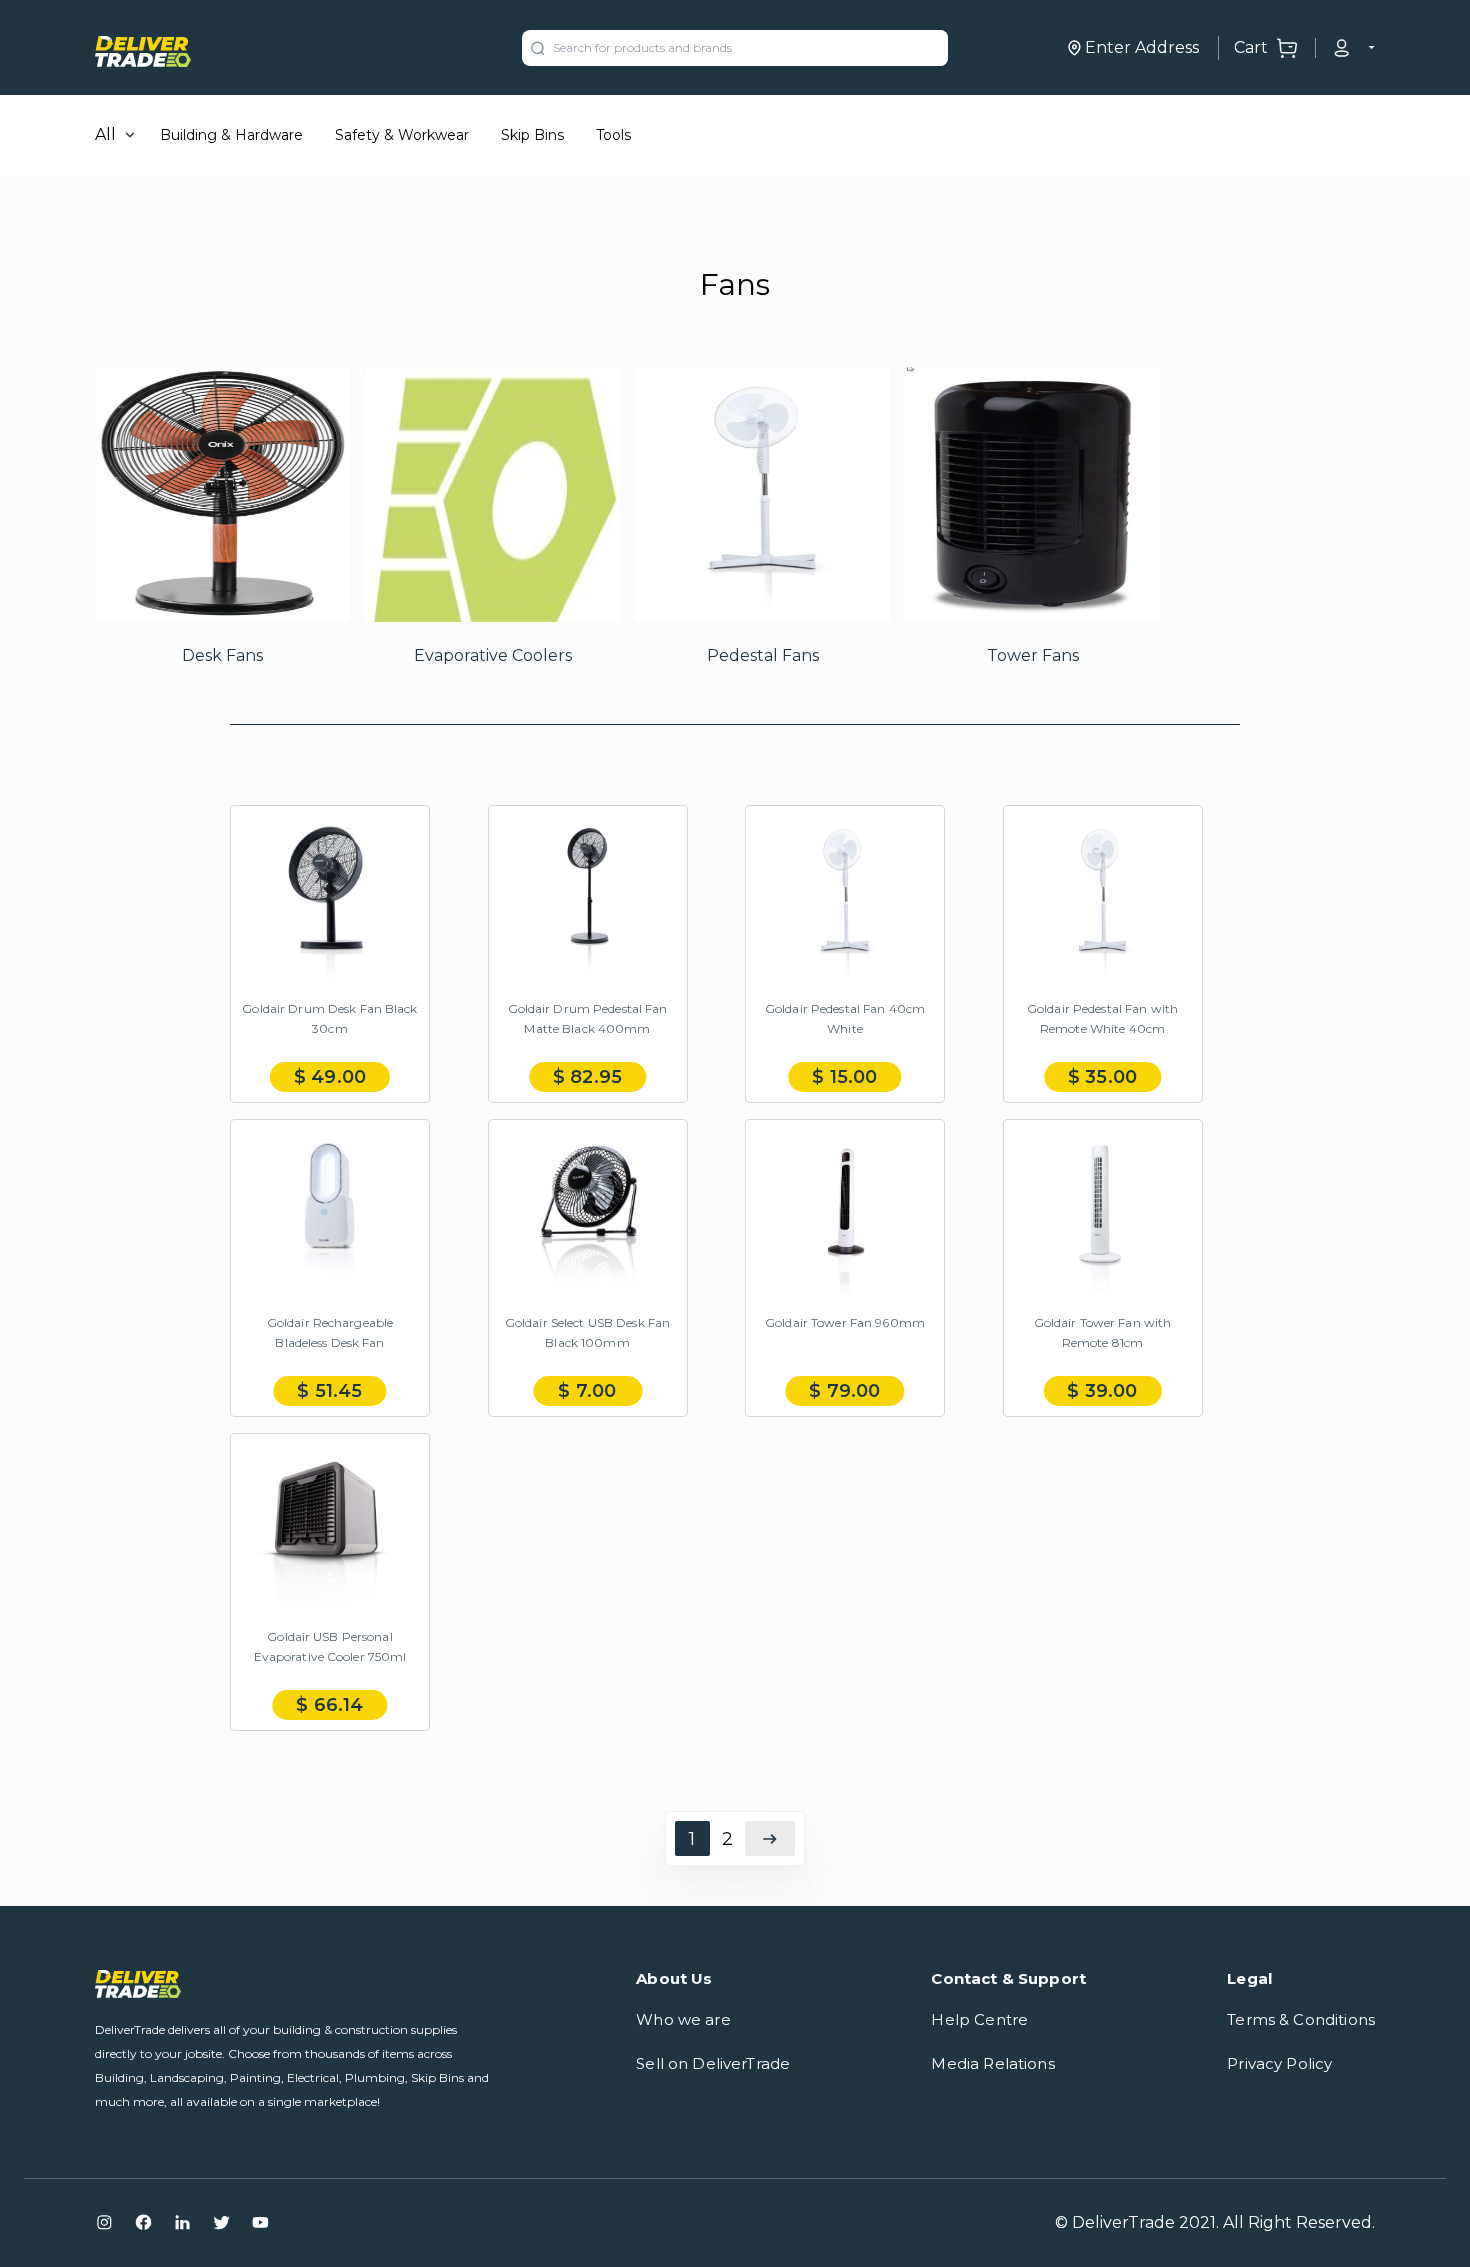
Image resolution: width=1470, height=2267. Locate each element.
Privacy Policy (1279, 2063)
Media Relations (992, 2063)
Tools (613, 135)
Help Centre (979, 2019)
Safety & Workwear (402, 135)
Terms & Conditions (1301, 2019)
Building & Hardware (231, 135)
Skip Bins (532, 135)
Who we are (683, 2019)
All (105, 134)
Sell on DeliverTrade (713, 2063)
